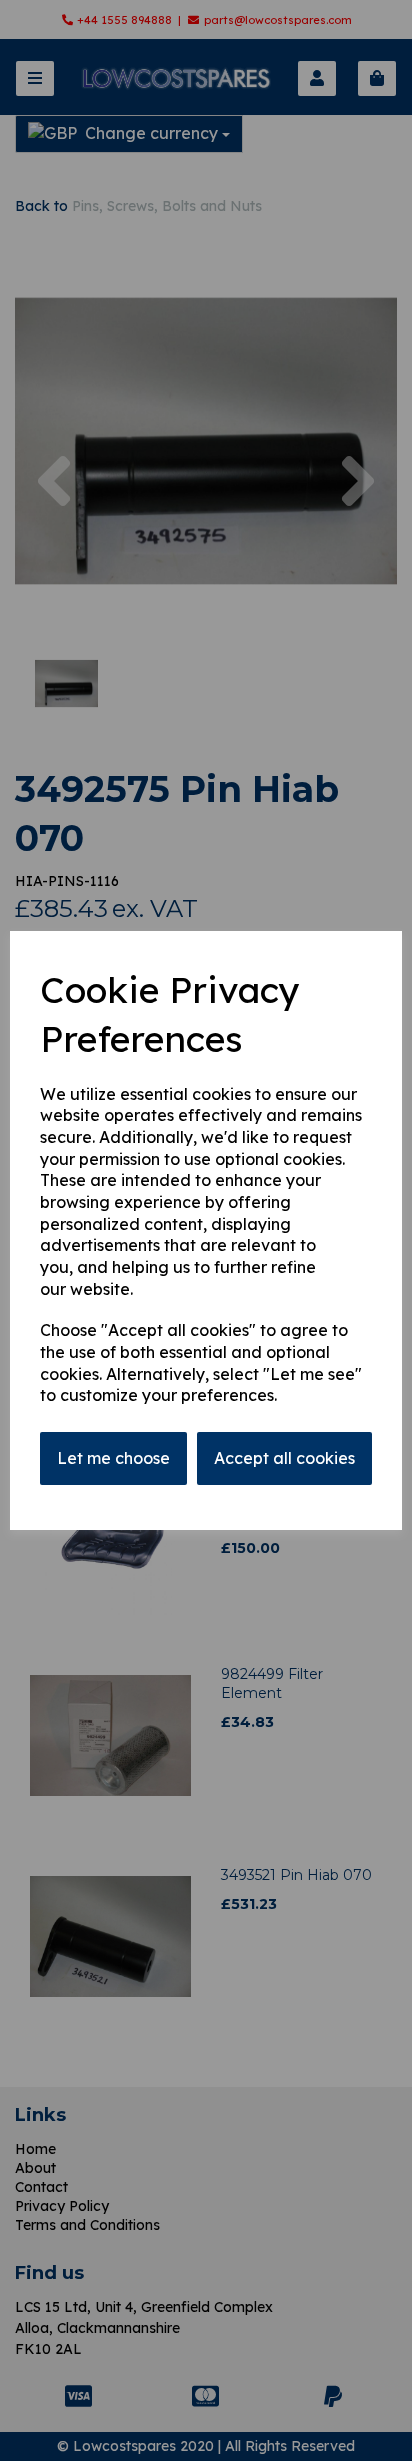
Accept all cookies (284, 1458)
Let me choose (113, 1458)
